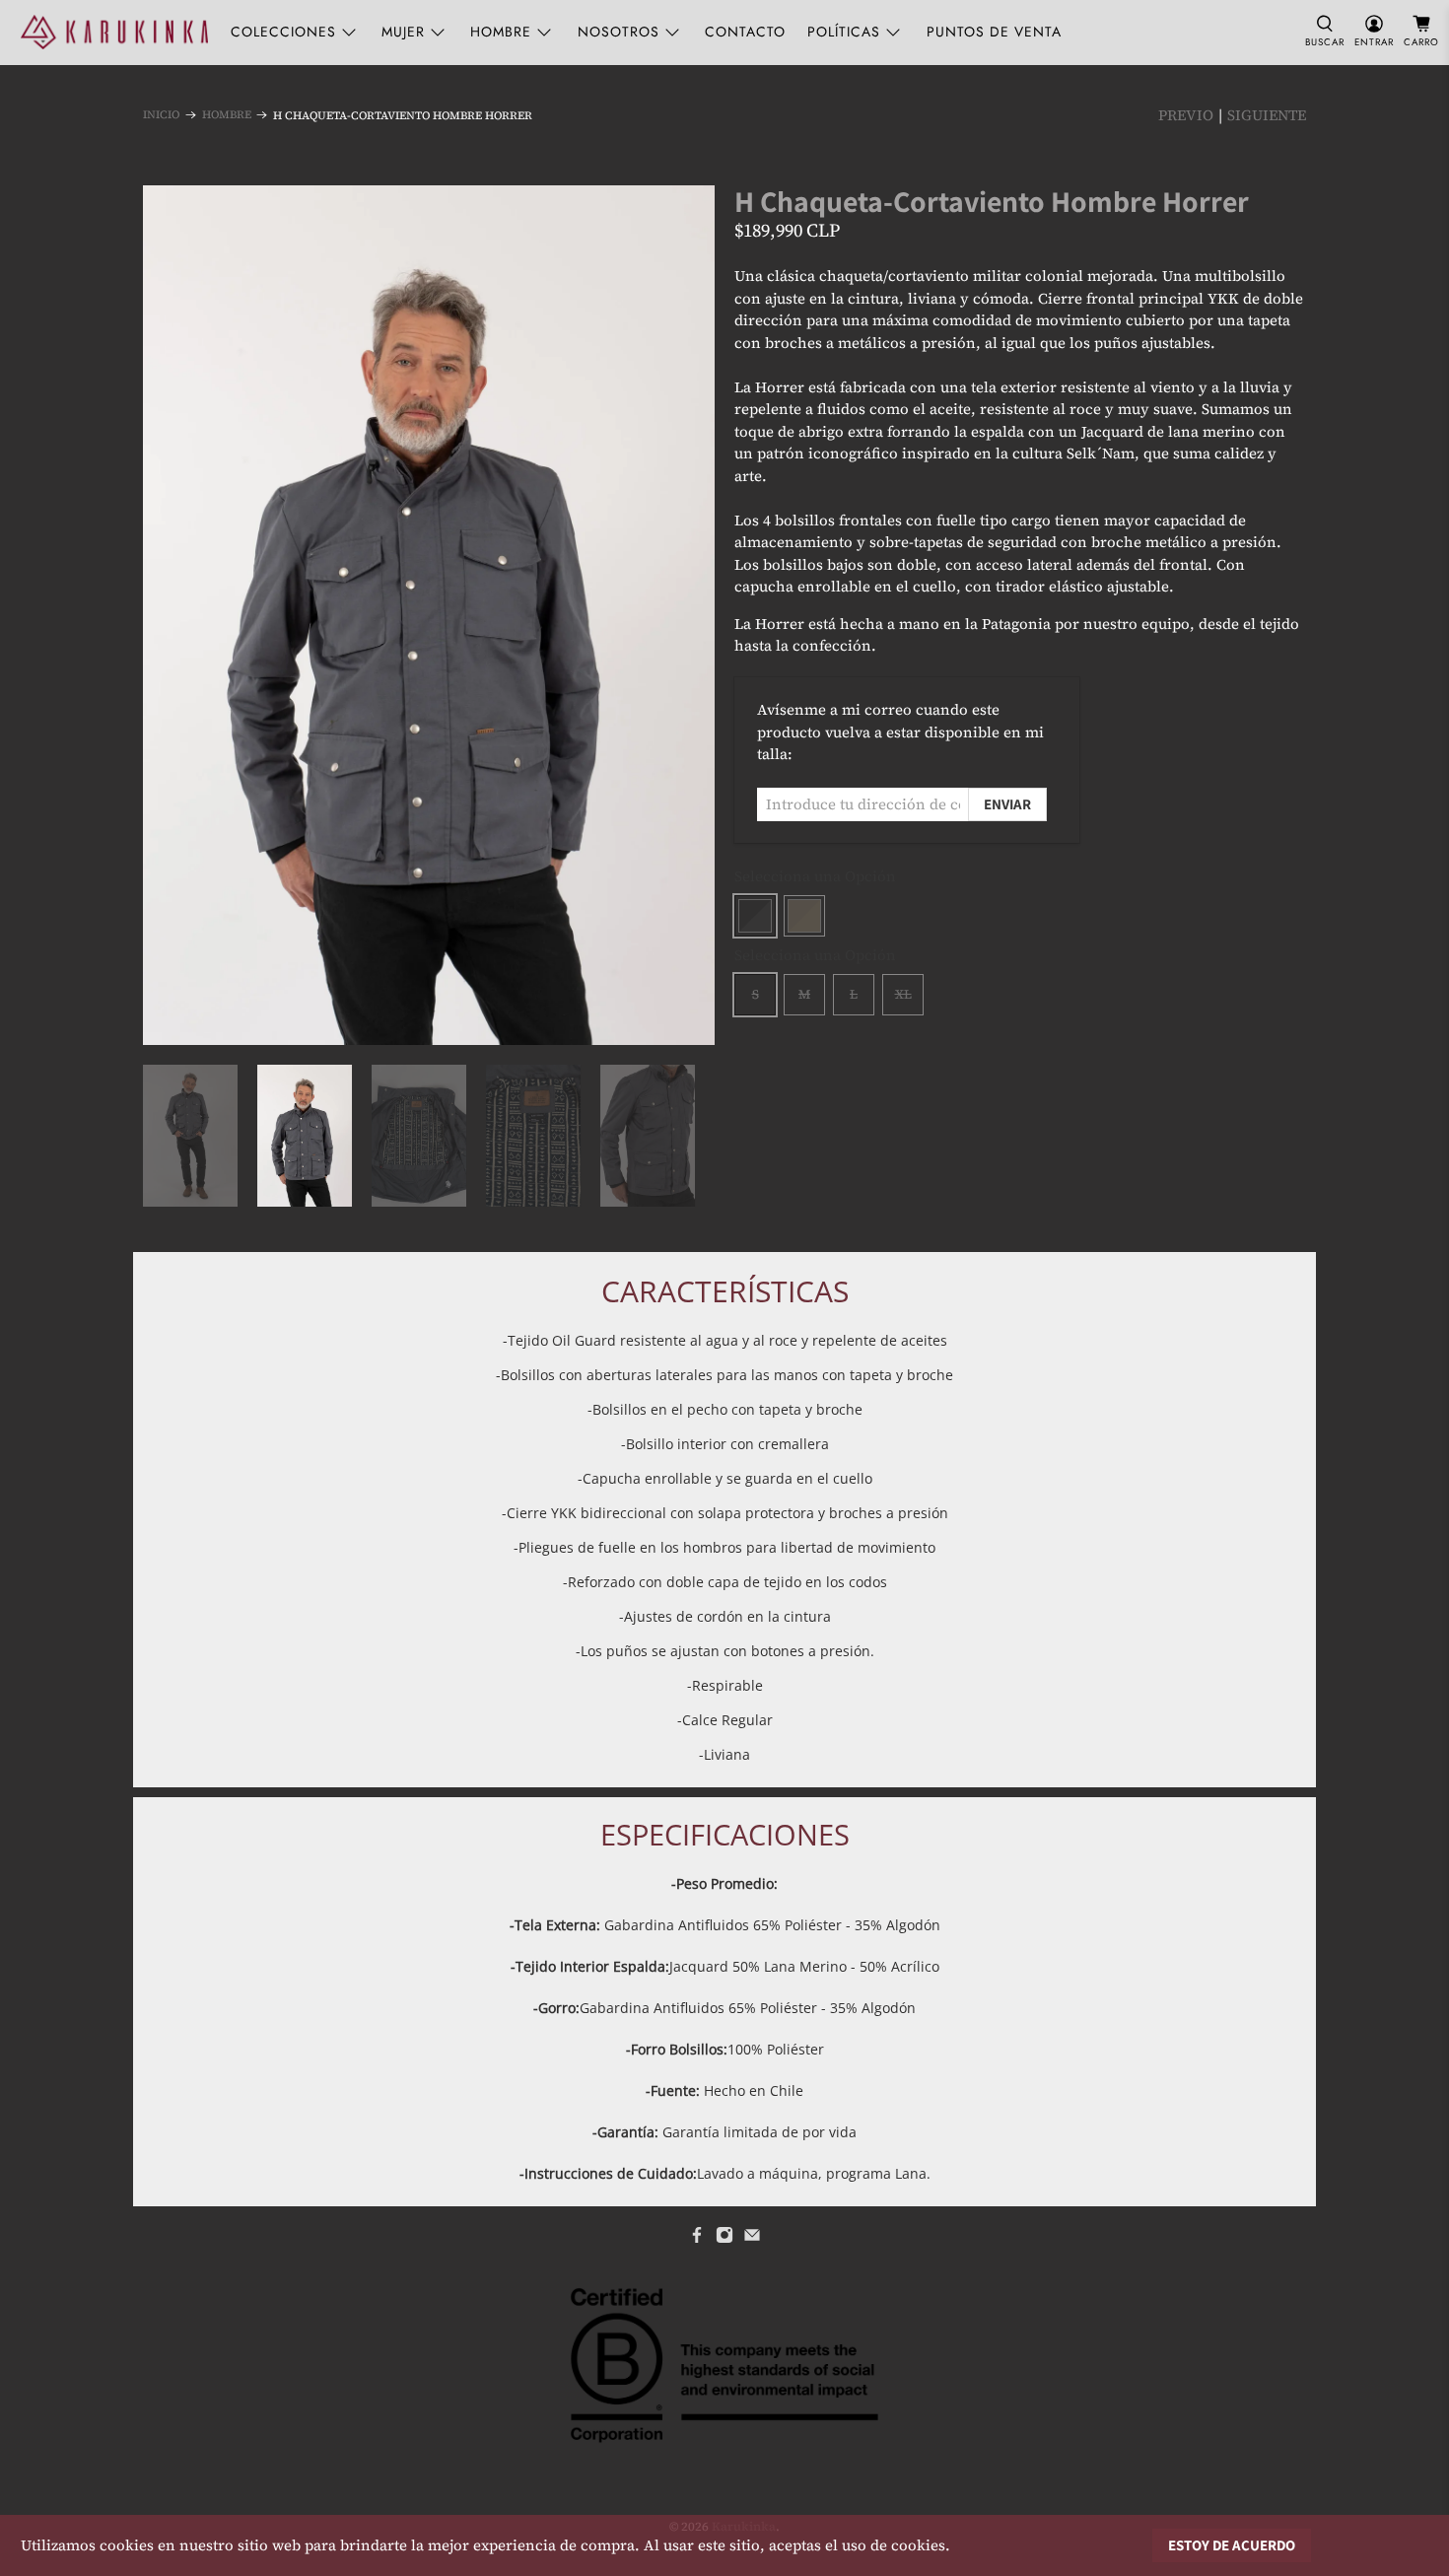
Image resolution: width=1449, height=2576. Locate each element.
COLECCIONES (283, 32)
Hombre (227, 115)
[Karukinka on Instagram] (724, 2239)
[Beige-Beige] (804, 916)
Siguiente (1267, 115)
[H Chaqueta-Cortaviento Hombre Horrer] (429, 615)
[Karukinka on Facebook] (697, 2239)
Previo (1186, 115)
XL (903, 994)
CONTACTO (745, 32)
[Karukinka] (114, 32)
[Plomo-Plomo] (755, 916)
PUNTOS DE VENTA (994, 32)
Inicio (161, 115)
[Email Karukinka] (752, 2239)
